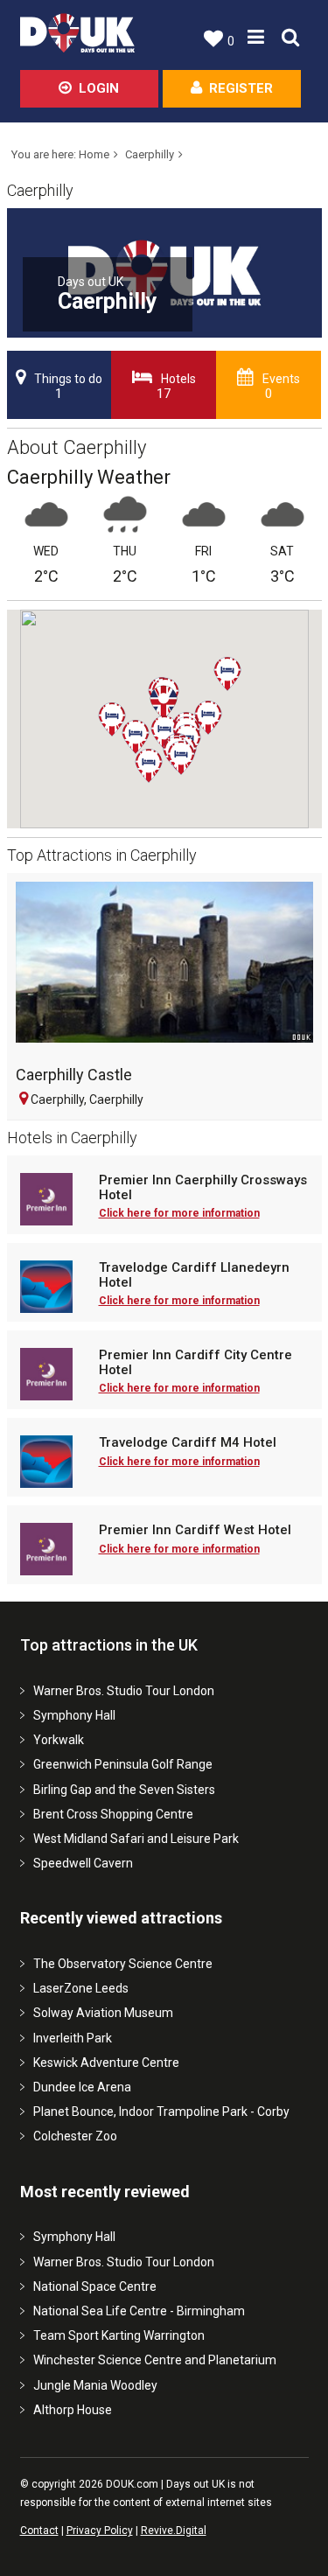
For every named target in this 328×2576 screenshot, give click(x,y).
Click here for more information (179, 1213)
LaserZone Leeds (81, 1988)
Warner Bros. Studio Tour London (124, 1691)
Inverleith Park (73, 2038)
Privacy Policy (100, 2531)
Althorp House (73, 2410)
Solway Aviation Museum (103, 2013)
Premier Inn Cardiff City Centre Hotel (195, 1362)
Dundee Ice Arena (82, 2087)
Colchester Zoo (75, 2136)
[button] (241, 691)
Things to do (68, 387)
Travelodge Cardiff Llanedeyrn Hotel (194, 1275)
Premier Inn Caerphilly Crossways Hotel (203, 1187)
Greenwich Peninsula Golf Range (123, 1764)
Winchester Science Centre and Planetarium (155, 2360)
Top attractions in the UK (109, 1645)
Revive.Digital (174, 2531)
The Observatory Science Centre (123, 1964)
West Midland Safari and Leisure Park (136, 1839)
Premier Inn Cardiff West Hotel (195, 1530)
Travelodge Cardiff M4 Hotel (188, 1443)
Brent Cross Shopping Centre (113, 1814)
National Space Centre (95, 2286)
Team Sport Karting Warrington (119, 2335)
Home (94, 154)
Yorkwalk (59, 1740)
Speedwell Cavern (83, 1863)
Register (241, 88)
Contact (39, 2531)
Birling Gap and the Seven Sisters (124, 1790)
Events (281, 387)
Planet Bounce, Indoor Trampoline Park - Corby (161, 2112)
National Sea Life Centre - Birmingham (139, 2311)
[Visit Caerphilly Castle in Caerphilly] (164, 969)
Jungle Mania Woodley (95, 2385)
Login (99, 88)
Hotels (176, 387)
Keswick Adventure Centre (106, 2063)
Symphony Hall (74, 1715)
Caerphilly (150, 154)
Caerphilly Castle (74, 1075)
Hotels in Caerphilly (72, 1138)
